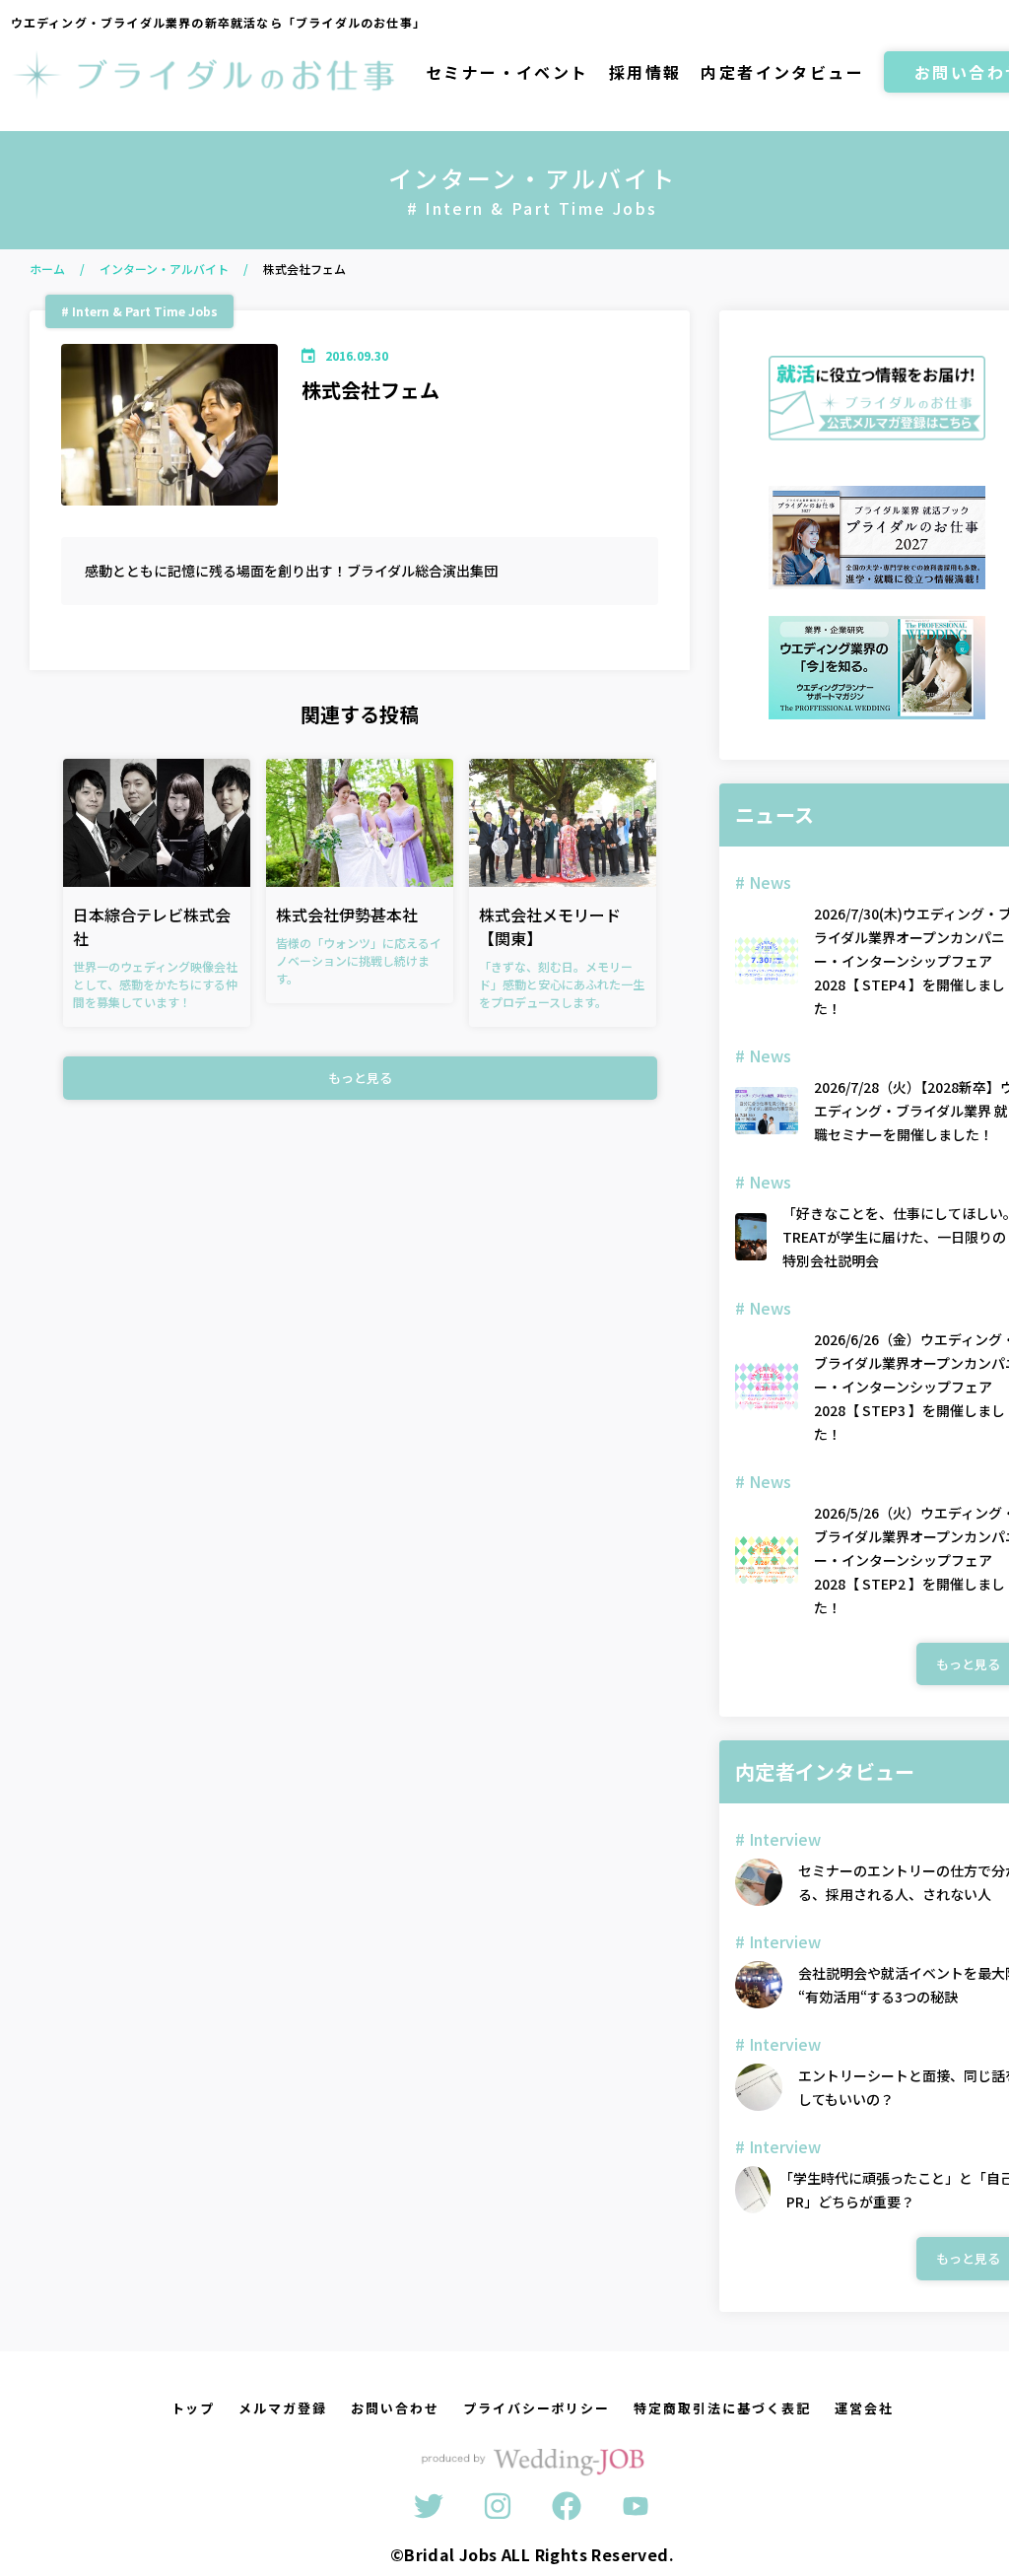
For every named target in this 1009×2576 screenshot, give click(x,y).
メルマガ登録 (283, 2408)
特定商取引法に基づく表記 (722, 2408)
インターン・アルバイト (164, 269)
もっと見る (360, 1078)
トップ (194, 2408)
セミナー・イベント (507, 72)
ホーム (47, 269)
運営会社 (864, 2408)
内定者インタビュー (782, 72)
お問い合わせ (395, 2408)
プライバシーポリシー (537, 2408)
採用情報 (645, 72)
